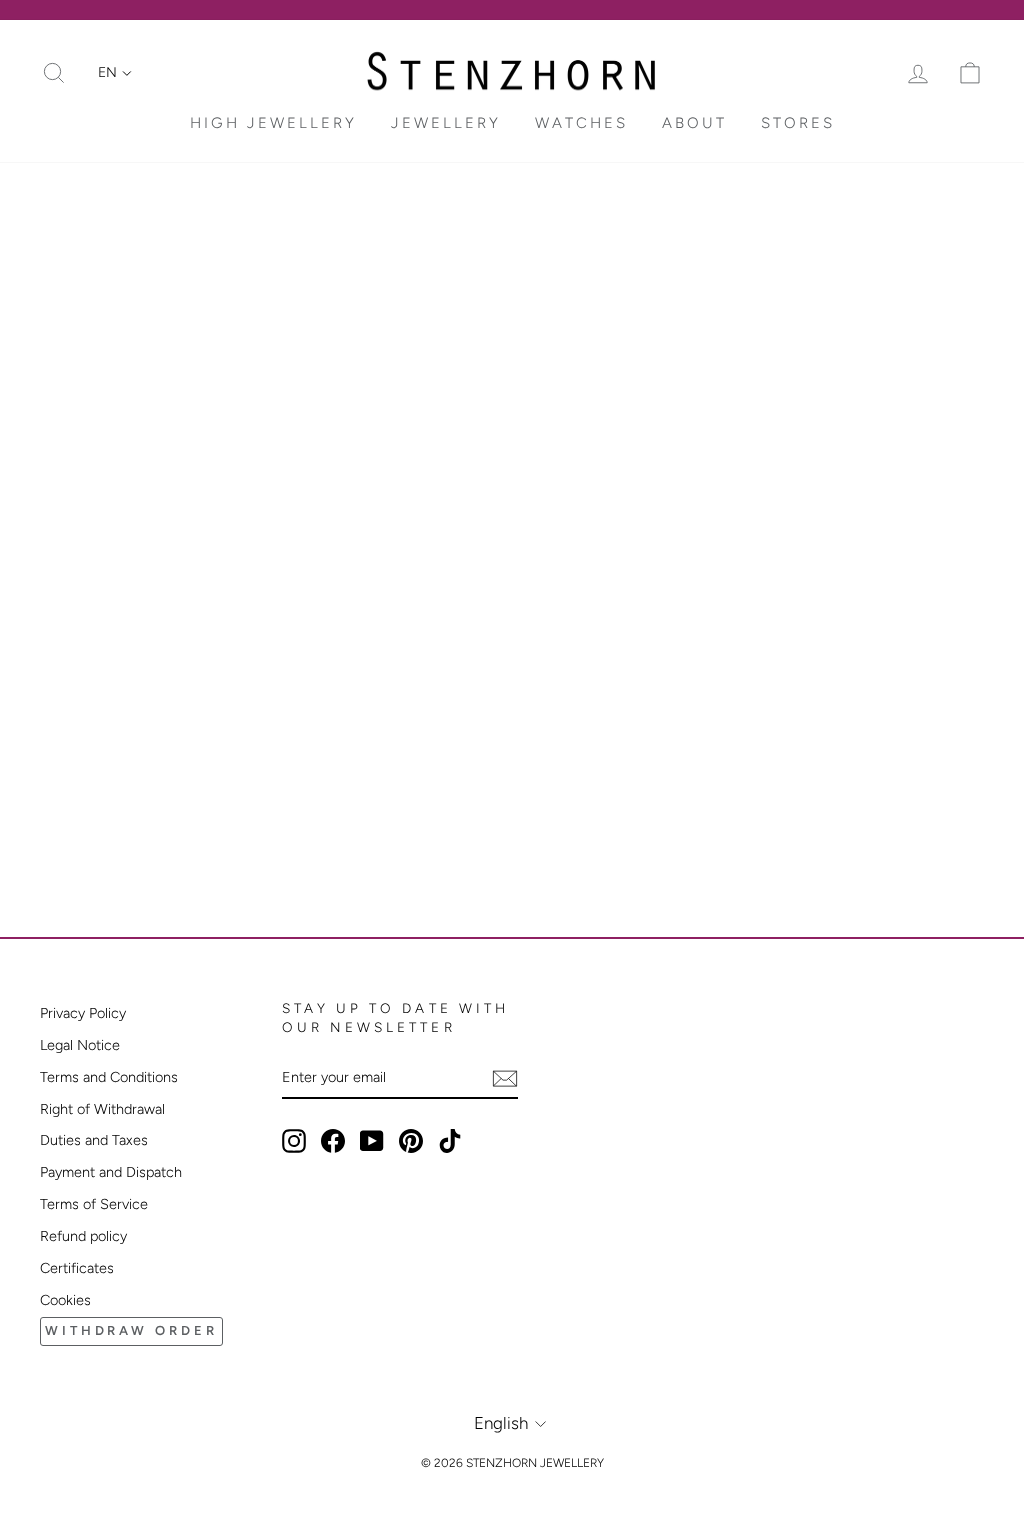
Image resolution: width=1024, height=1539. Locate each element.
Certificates (77, 1268)
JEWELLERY (446, 123)
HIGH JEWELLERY (273, 123)
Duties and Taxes (94, 1140)
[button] (115, 73)
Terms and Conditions (109, 1077)
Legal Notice (80, 1045)
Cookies (65, 1300)
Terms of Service (94, 1204)
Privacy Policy (83, 1013)
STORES (798, 123)
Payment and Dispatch (111, 1172)
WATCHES (581, 123)
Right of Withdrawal (102, 1109)
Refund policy (83, 1236)
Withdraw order (131, 1330)
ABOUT (694, 123)
